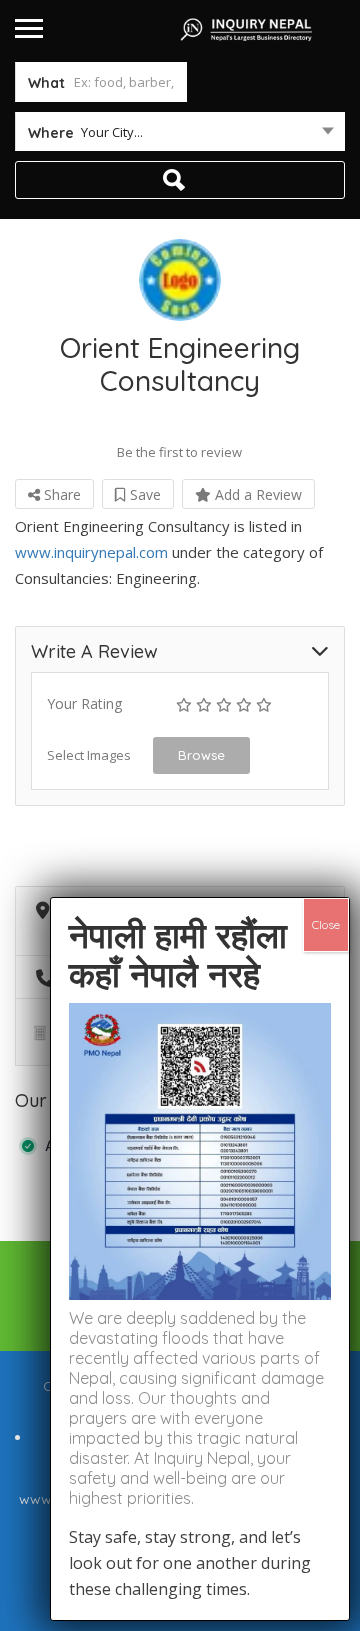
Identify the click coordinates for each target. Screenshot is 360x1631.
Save (143, 494)
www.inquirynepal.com (91, 552)
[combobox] (180, 136)
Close (326, 924)
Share (60, 494)
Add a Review (256, 494)
